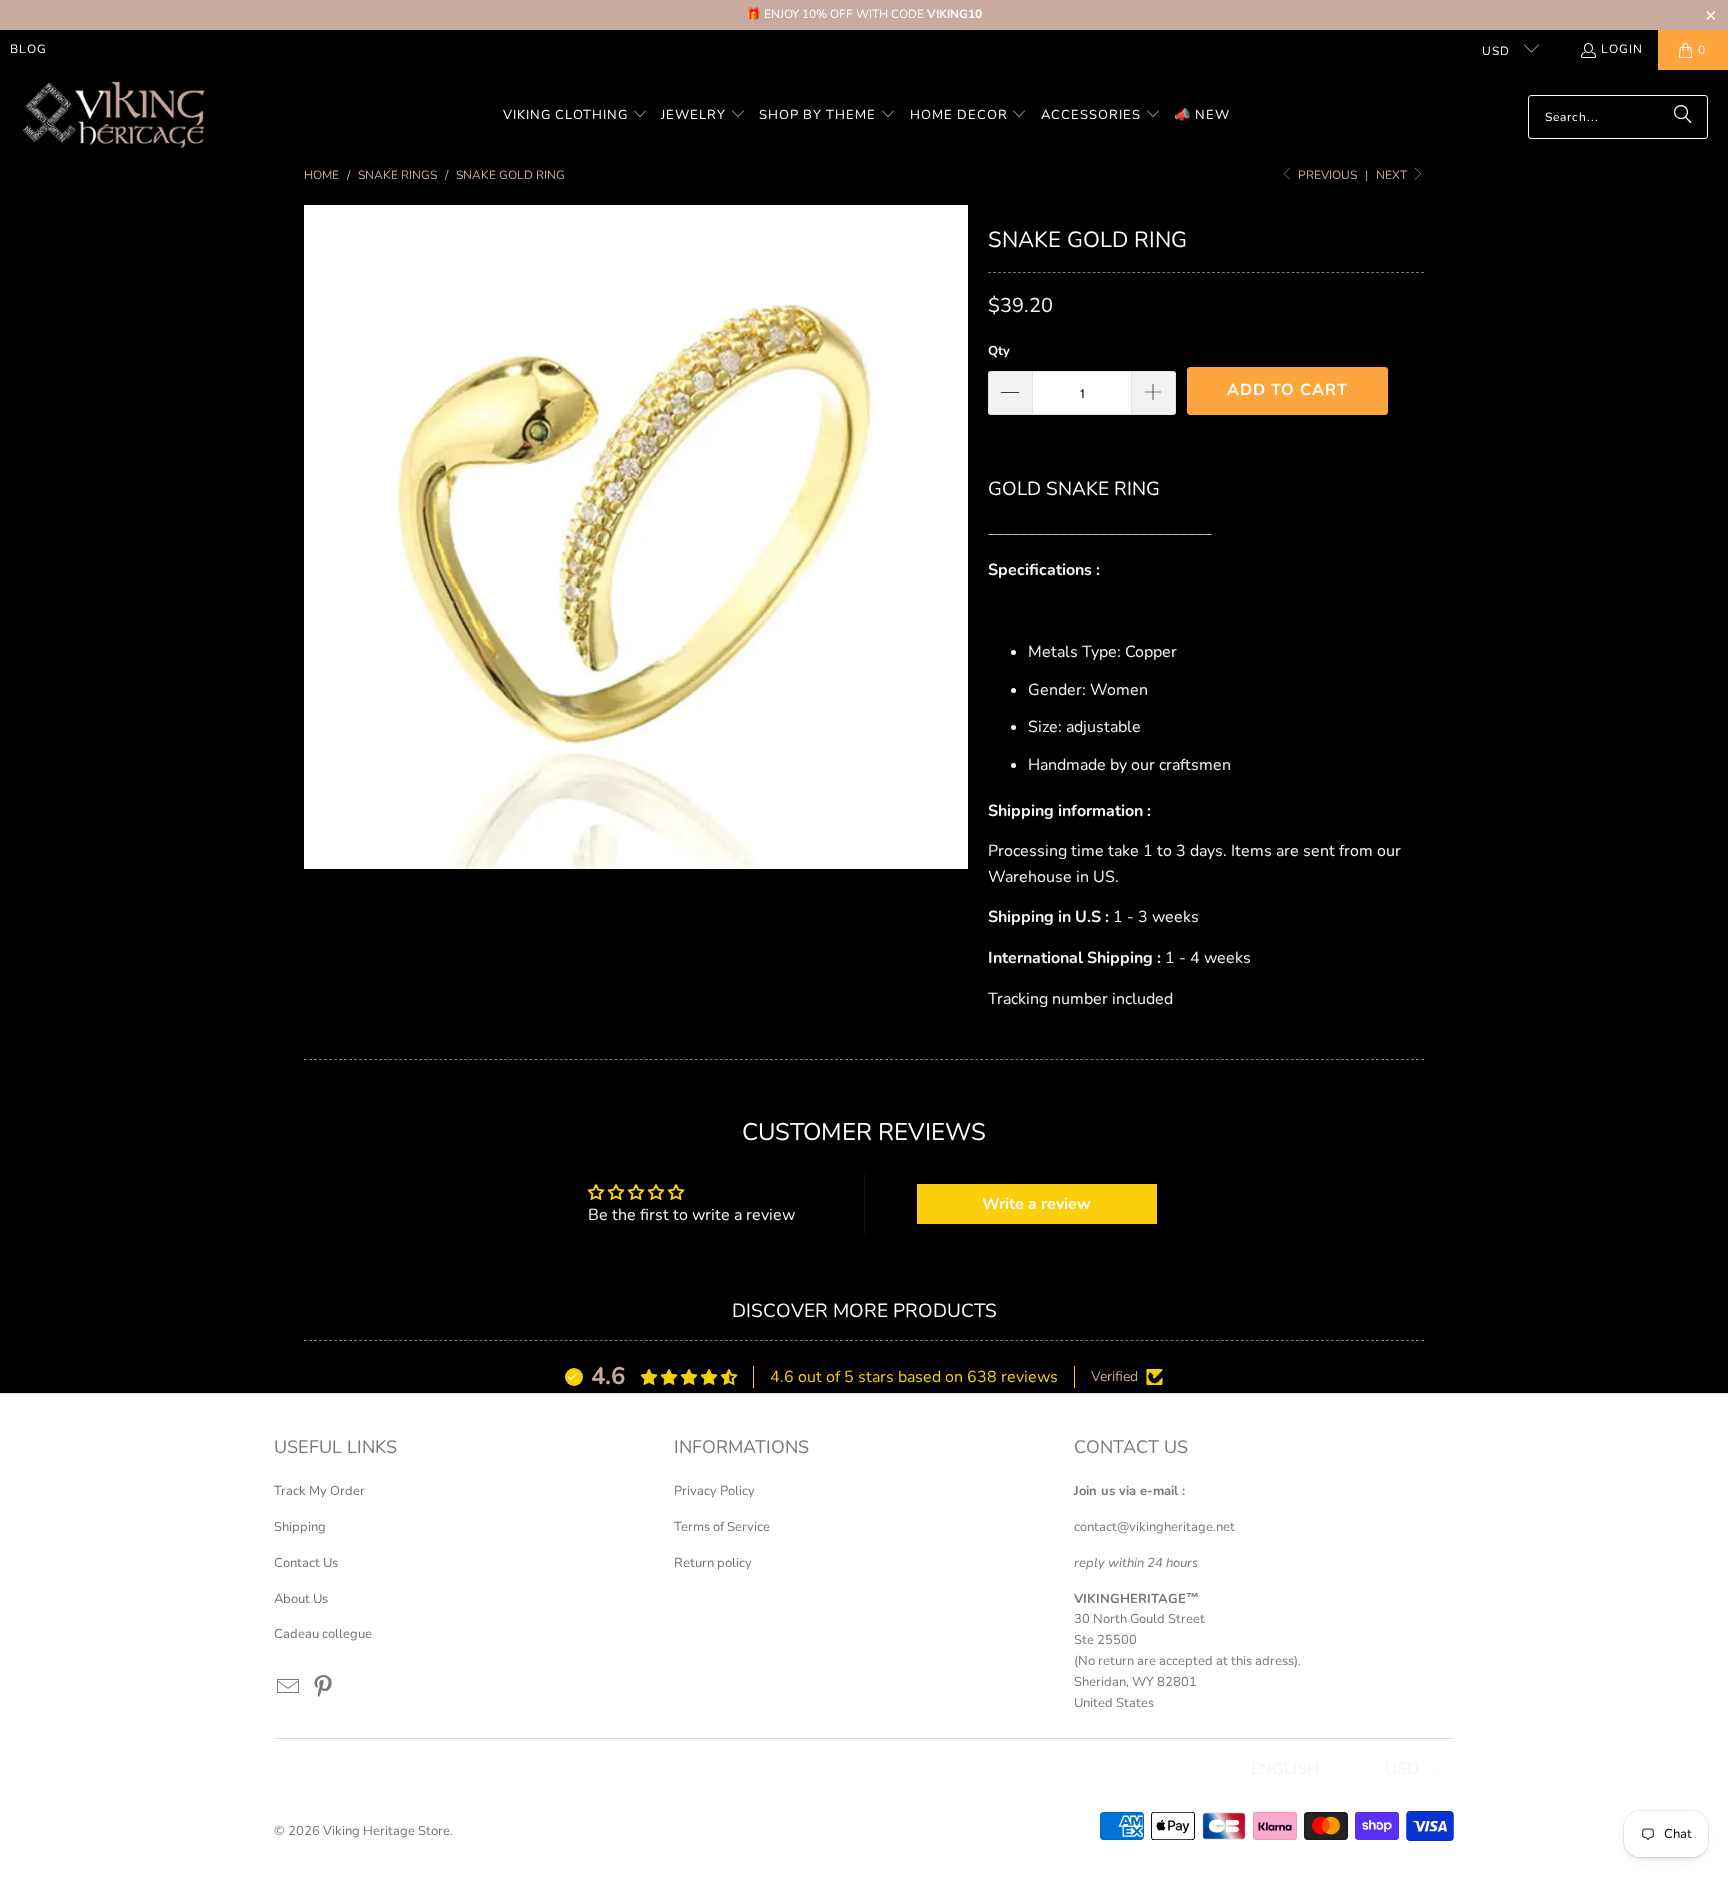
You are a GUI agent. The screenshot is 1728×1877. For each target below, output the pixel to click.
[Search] (1683, 117)
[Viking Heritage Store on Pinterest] (324, 1688)
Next (1393, 175)
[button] (575, 116)
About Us (301, 1599)
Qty (999, 351)
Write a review (1036, 1204)
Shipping (300, 1527)
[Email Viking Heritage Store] (289, 1688)
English (1285, 1769)
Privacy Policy (714, 1491)
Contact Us (306, 1563)
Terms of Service (722, 1527)
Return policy (713, 1563)
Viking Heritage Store (386, 1831)
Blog (28, 49)
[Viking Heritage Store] (112, 116)
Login (1622, 49)
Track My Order (319, 1491)
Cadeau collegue (323, 1634)
